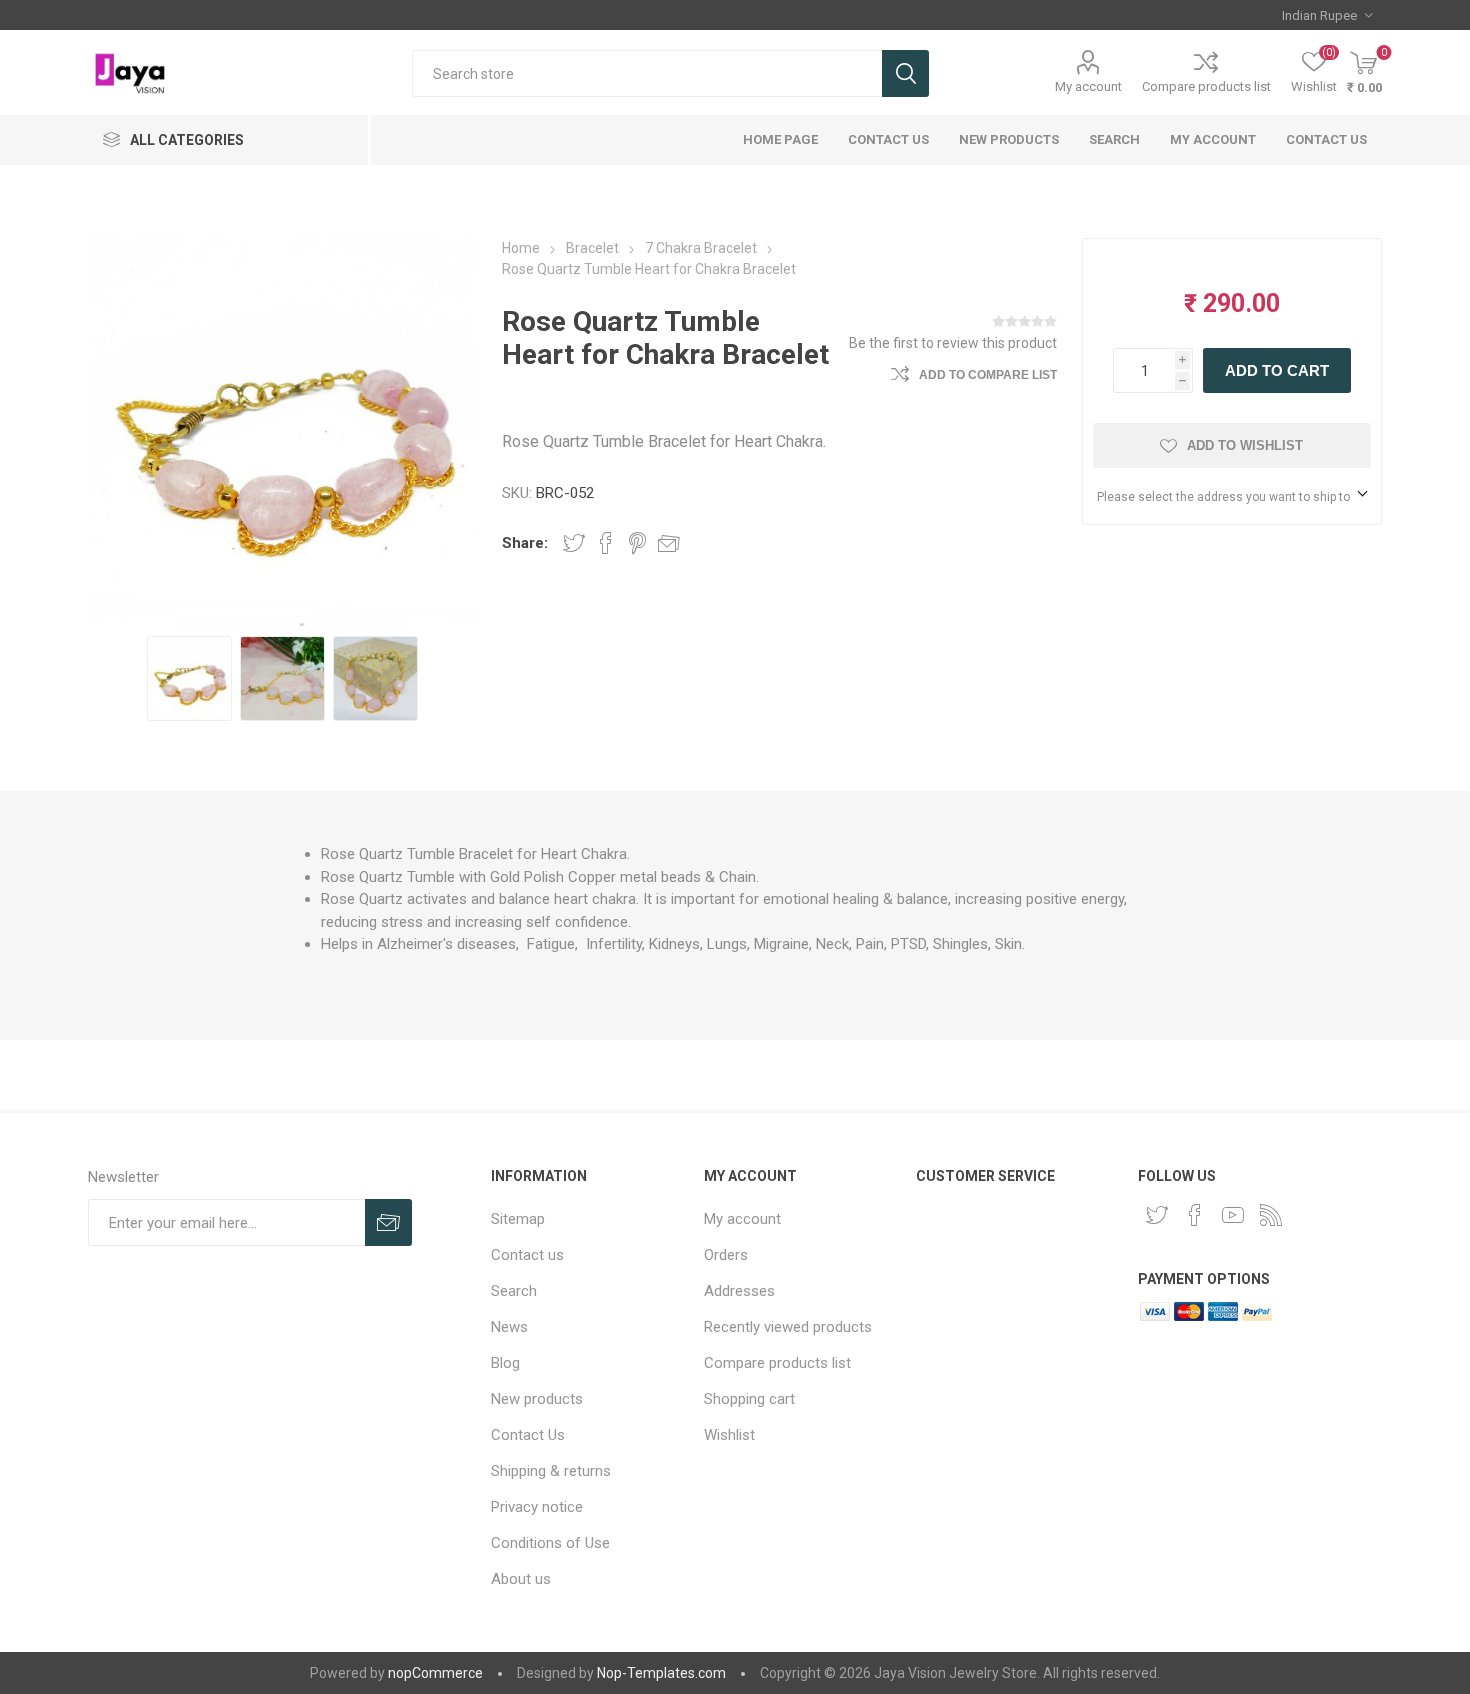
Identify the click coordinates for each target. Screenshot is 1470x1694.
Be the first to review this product (953, 343)
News (509, 1327)
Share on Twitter (574, 543)
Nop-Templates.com (661, 1673)
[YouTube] (1233, 1215)
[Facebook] (1195, 1215)
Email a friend (669, 543)
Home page (780, 139)
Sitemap (518, 1219)
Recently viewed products (788, 1327)
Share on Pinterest (637, 543)
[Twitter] (1157, 1215)
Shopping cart (749, 1399)
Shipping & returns (551, 1471)
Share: (525, 543)
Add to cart (1277, 370)
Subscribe (388, 1222)
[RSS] (1271, 1215)
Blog (505, 1363)
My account (1088, 86)
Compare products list (1206, 86)
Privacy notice (537, 1507)
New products (1009, 139)
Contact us (1326, 139)
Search (905, 73)
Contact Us (888, 139)
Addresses (739, 1291)
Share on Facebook (606, 543)
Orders (726, 1255)
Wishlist (729, 1435)
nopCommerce (435, 1673)
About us (521, 1579)
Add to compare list (988, 375)
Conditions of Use (550, 1543)
